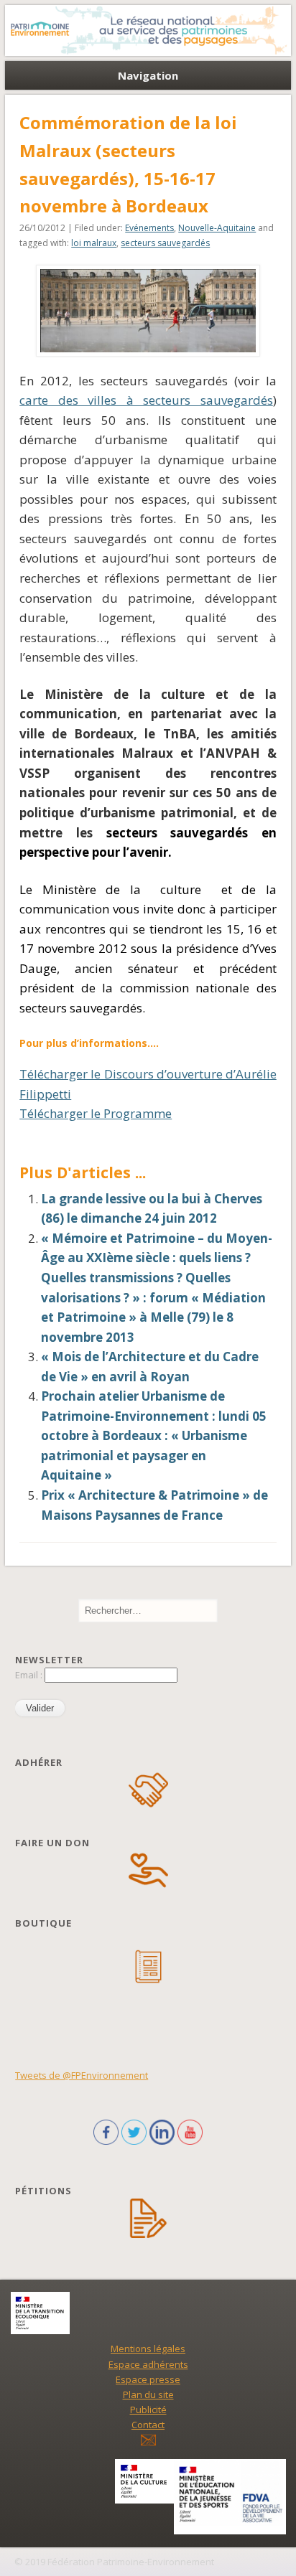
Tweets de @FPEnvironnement (82, 2075)
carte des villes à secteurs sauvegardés (146, 400)
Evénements (149, 228)
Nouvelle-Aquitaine (217, 228)
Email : (30, 1675)
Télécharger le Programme (96, 1113)
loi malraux (94, 243)
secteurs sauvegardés (165, 243)
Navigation (148, 75)
